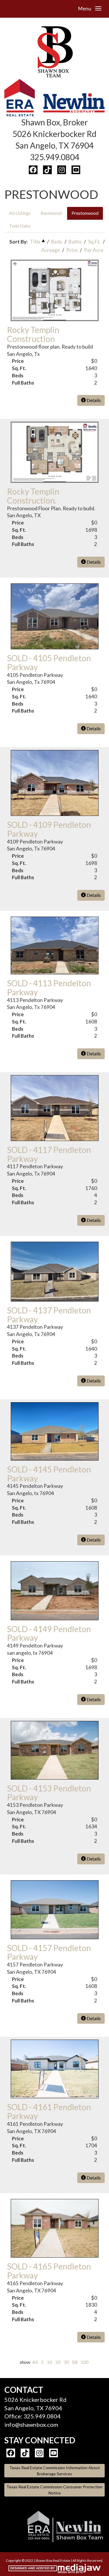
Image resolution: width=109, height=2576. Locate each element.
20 (58, 2362)
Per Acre (94, 250)
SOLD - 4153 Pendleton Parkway (49, 1793)
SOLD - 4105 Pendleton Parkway (49, 663)
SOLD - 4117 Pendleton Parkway (49, 1154)
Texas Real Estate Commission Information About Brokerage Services (55, 2471)
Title (35, 242)
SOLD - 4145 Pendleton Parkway (49, 1474)
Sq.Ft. (94, 242)
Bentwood (51, 213)
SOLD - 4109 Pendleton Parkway (49, 829)
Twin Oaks (20, 226)
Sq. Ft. (19, 368)
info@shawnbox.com (31, 2424)
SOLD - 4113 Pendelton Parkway (49, 988)
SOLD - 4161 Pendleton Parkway (49, 2111)
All (35, 2362)
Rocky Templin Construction (33, 334)
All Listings (20, 213)
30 (66, 2362)
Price (72, 250)
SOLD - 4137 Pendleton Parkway (49, 1315)
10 (49, 2362)
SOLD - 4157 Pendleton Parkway (49, 1952)
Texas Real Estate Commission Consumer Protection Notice (54, 2490)
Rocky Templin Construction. (33, 496)
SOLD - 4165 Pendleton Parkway (49, 2271)
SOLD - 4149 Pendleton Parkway (49, 1633)
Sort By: (18, 242)
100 (84, 2362)
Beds (57, 242)
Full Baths (23, 383)
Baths (75, 242)
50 (75, 2362)
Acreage (51, 250)
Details (93, 400)
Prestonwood (85, 213)
